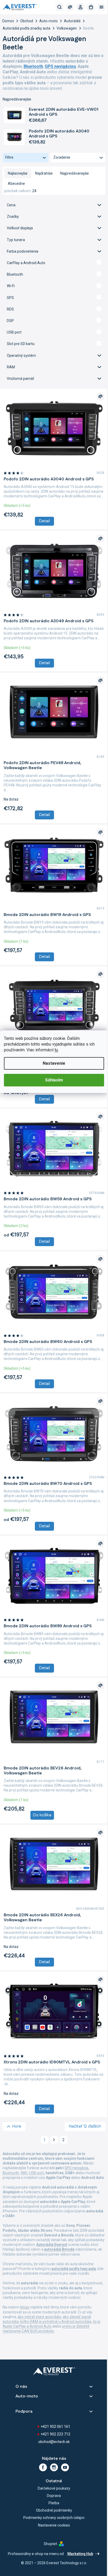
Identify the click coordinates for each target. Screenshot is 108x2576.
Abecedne (16, 184)
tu (56, 1050)
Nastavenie (52, 1063)
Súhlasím (52, 1080)
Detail (43, 523)
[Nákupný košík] (87, 7)
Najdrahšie (44, 173)
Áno (52, 263)
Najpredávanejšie (75, 173)
